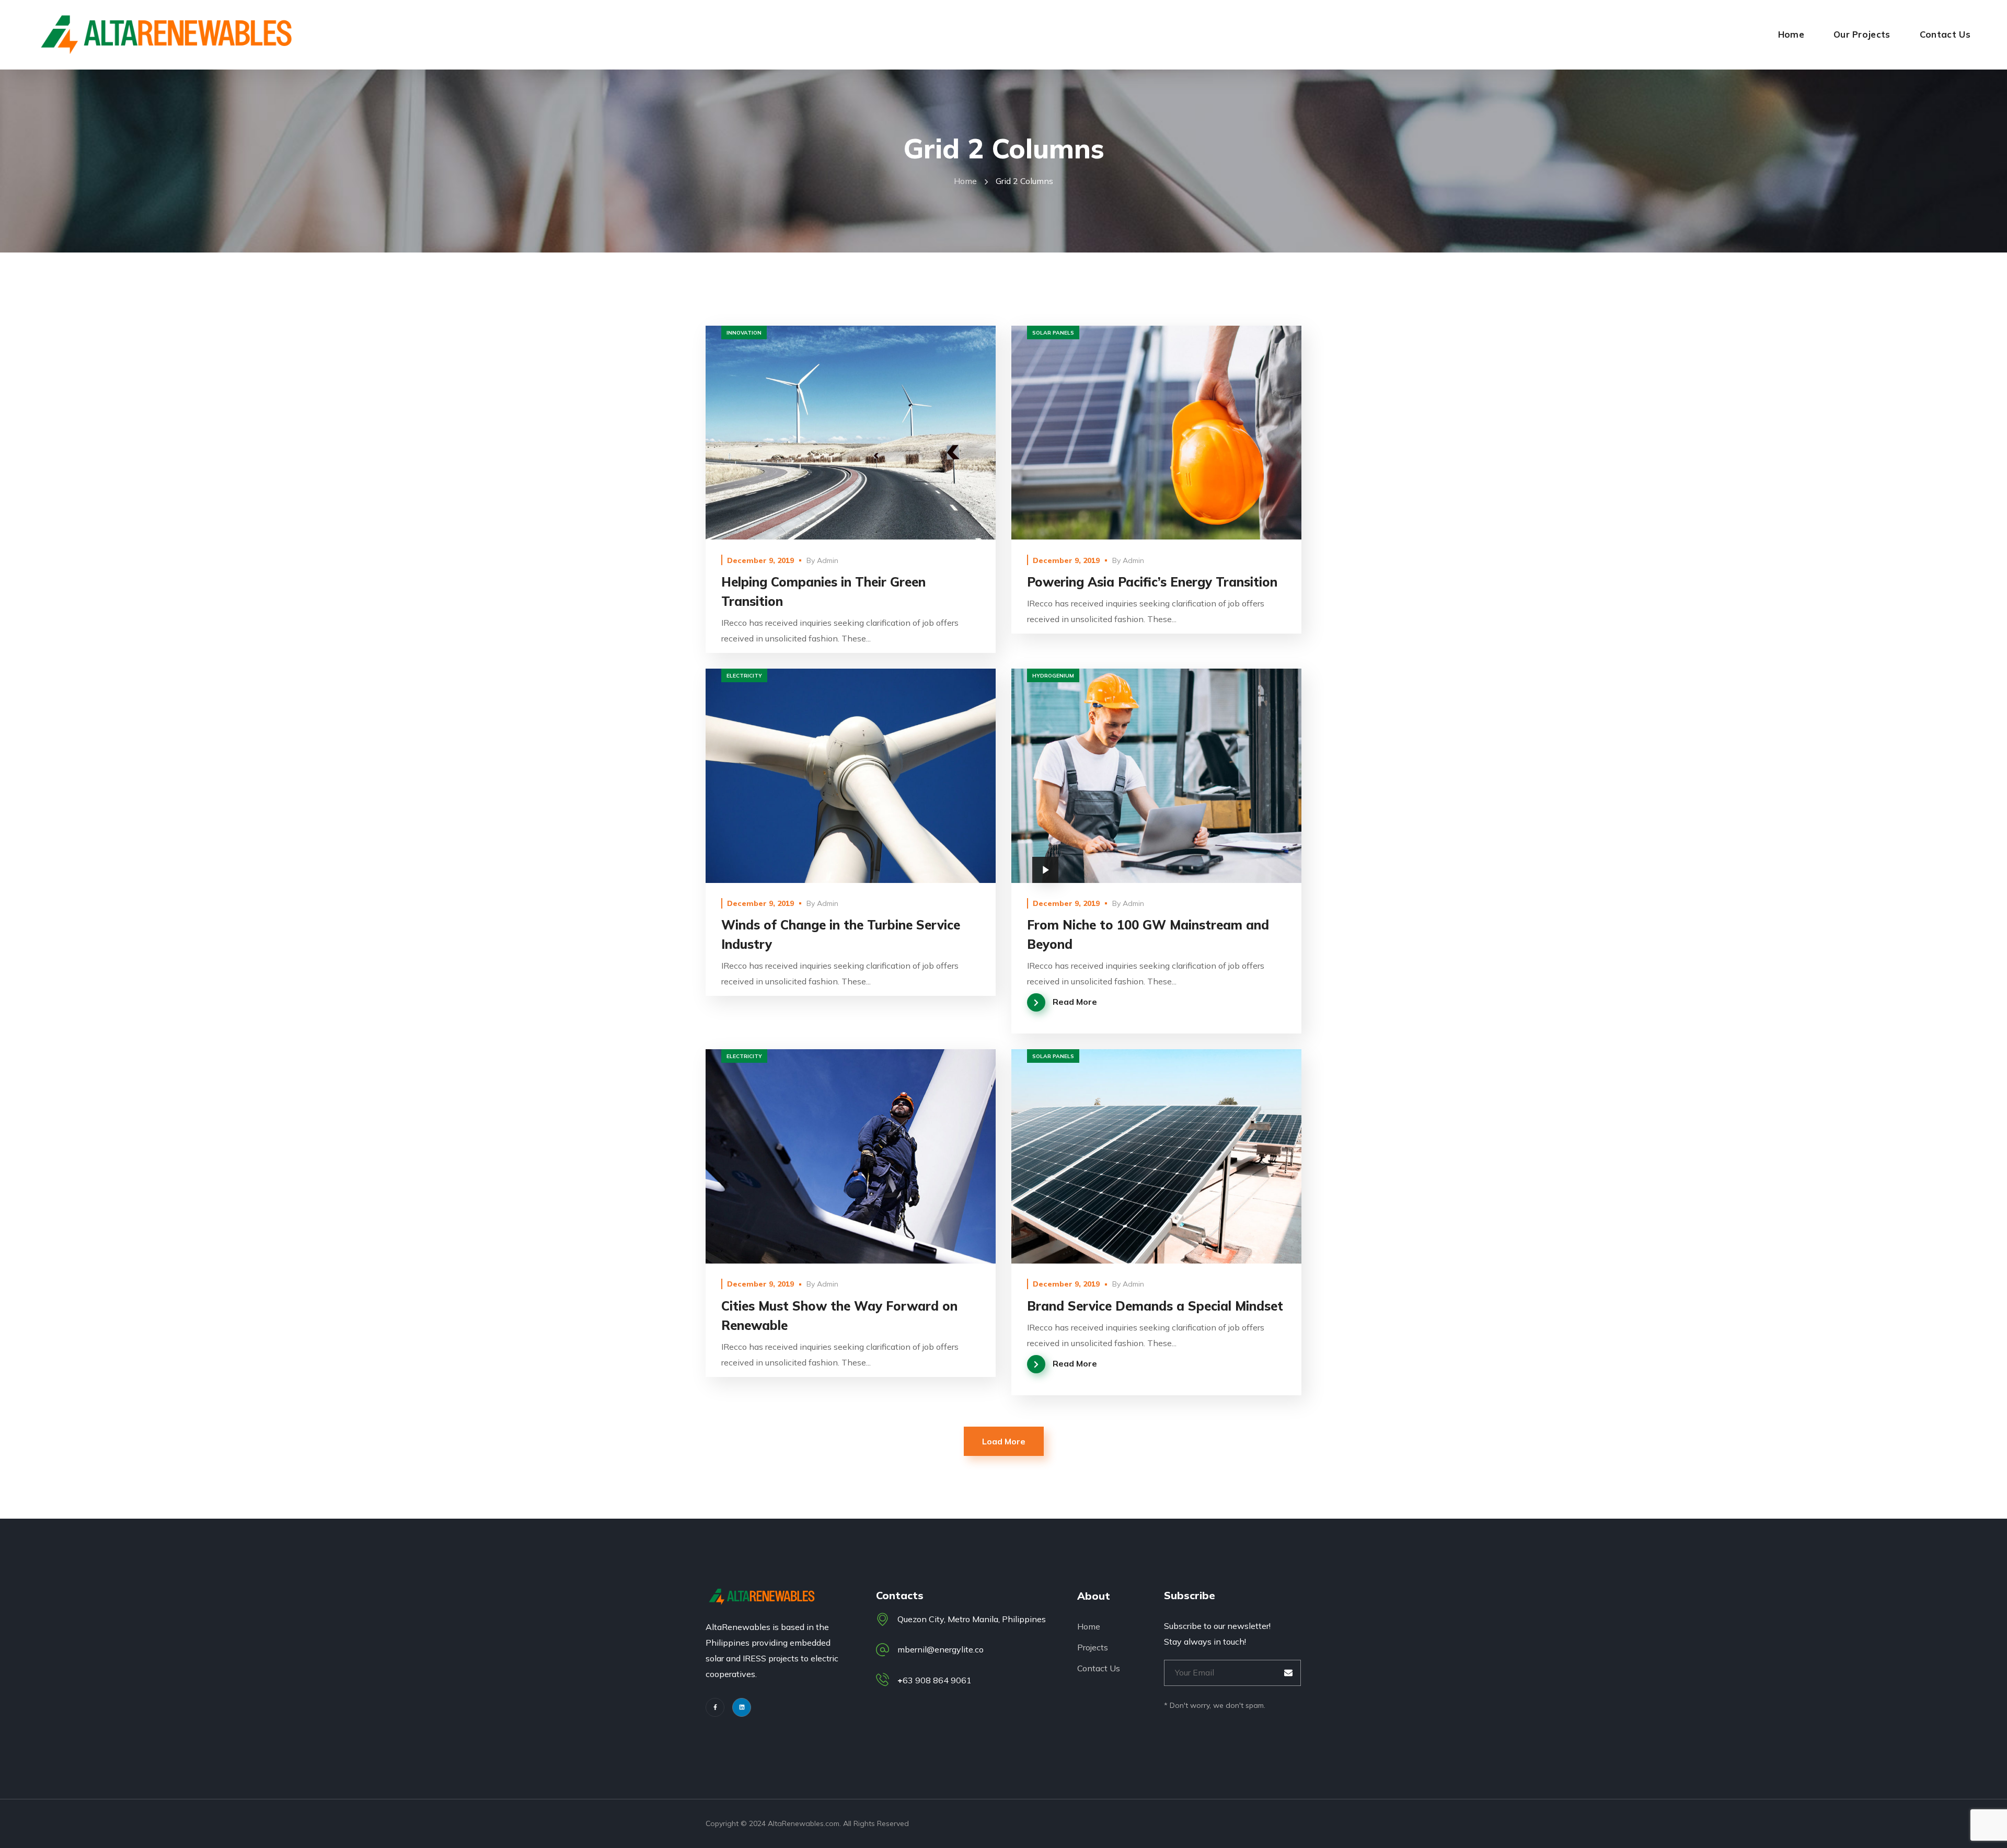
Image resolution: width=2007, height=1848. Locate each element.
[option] (1156, 1156)
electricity (744, 676)
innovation (744, 333)
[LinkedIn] (742, 1707)
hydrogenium (1053, 676)
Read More (851, 433)
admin (828, 560)
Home (965, 181)
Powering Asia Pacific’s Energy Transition (1152, 582)
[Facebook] (715, 1707)
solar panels (1053, 333)
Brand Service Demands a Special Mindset (1155, 1306)
